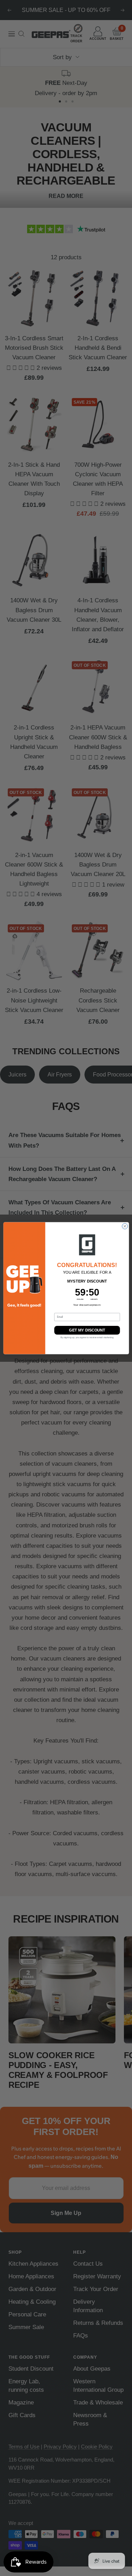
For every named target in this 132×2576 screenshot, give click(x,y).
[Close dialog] (125, 1226)
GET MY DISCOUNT (87, 1330)
